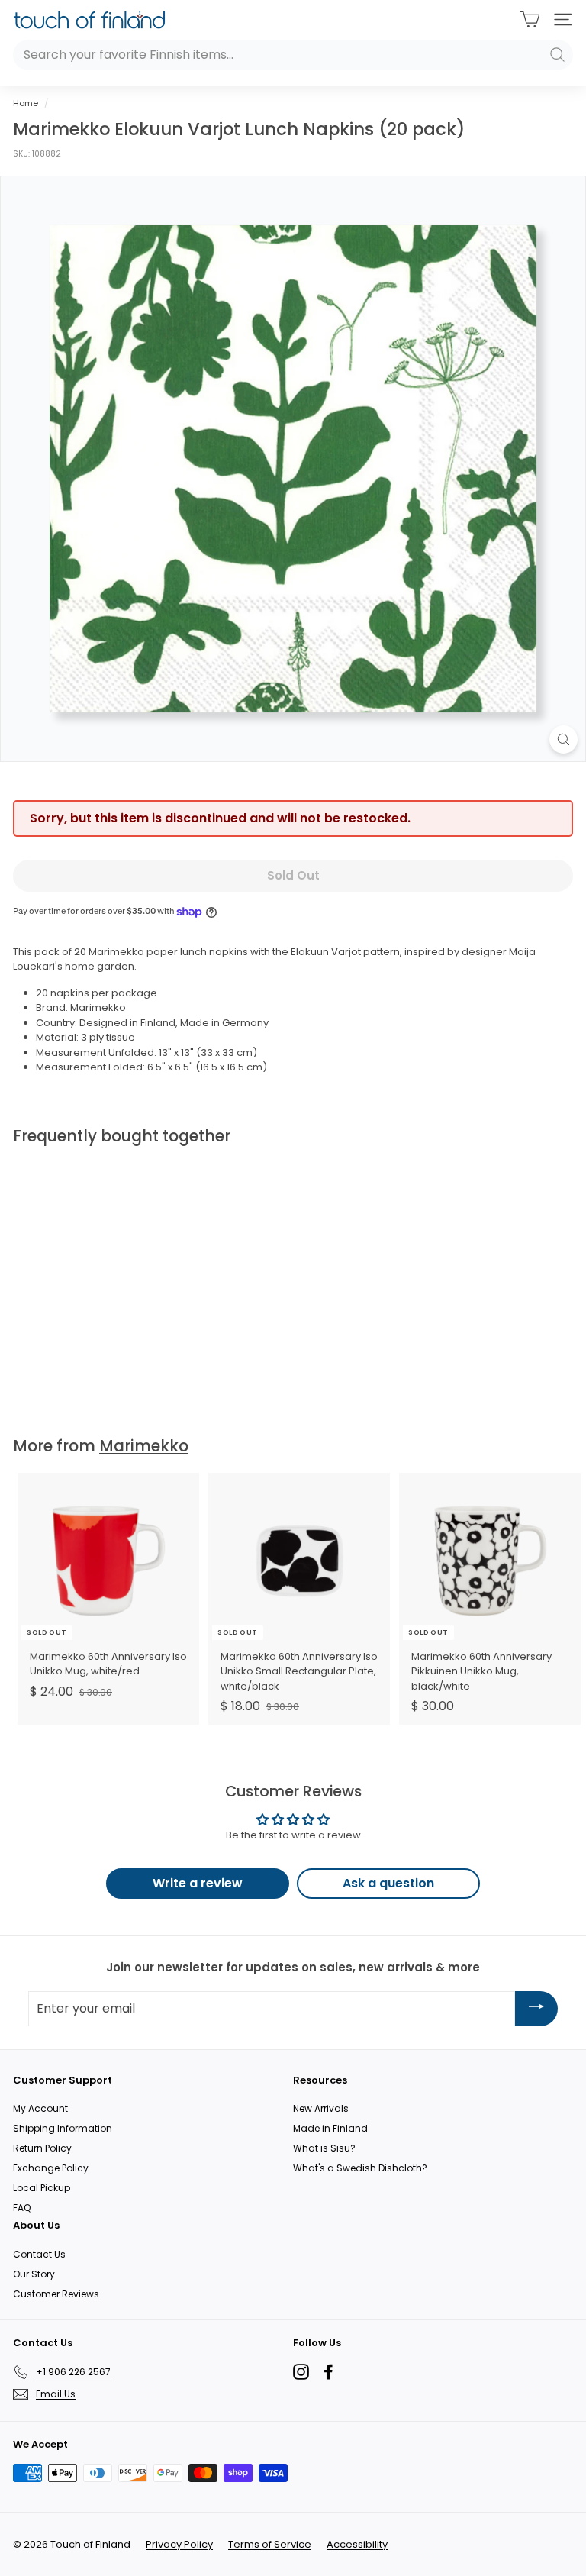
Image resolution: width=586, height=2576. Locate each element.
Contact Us (39, 2254)
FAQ (22, 2208)
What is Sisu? (324, 2148)
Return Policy (42, 2148)
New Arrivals (321, 2108)
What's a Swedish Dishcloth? (360, 2168)
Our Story (34, 2274)
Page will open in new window (301, 2372)
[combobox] (293, 55)
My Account (40, 2108)
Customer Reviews (56, 2294)
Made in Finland (330, 2128)
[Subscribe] (536, 2008)
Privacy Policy (179, 2544)
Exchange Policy (51, 2168)
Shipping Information (63, 2128)
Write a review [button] (198, 1883)
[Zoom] (563, 739)
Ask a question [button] (388, 1883)
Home (26, 103)
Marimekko (144, 1446)
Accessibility (357, 2544)
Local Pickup (42, 2188)
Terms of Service (270, 2544)
